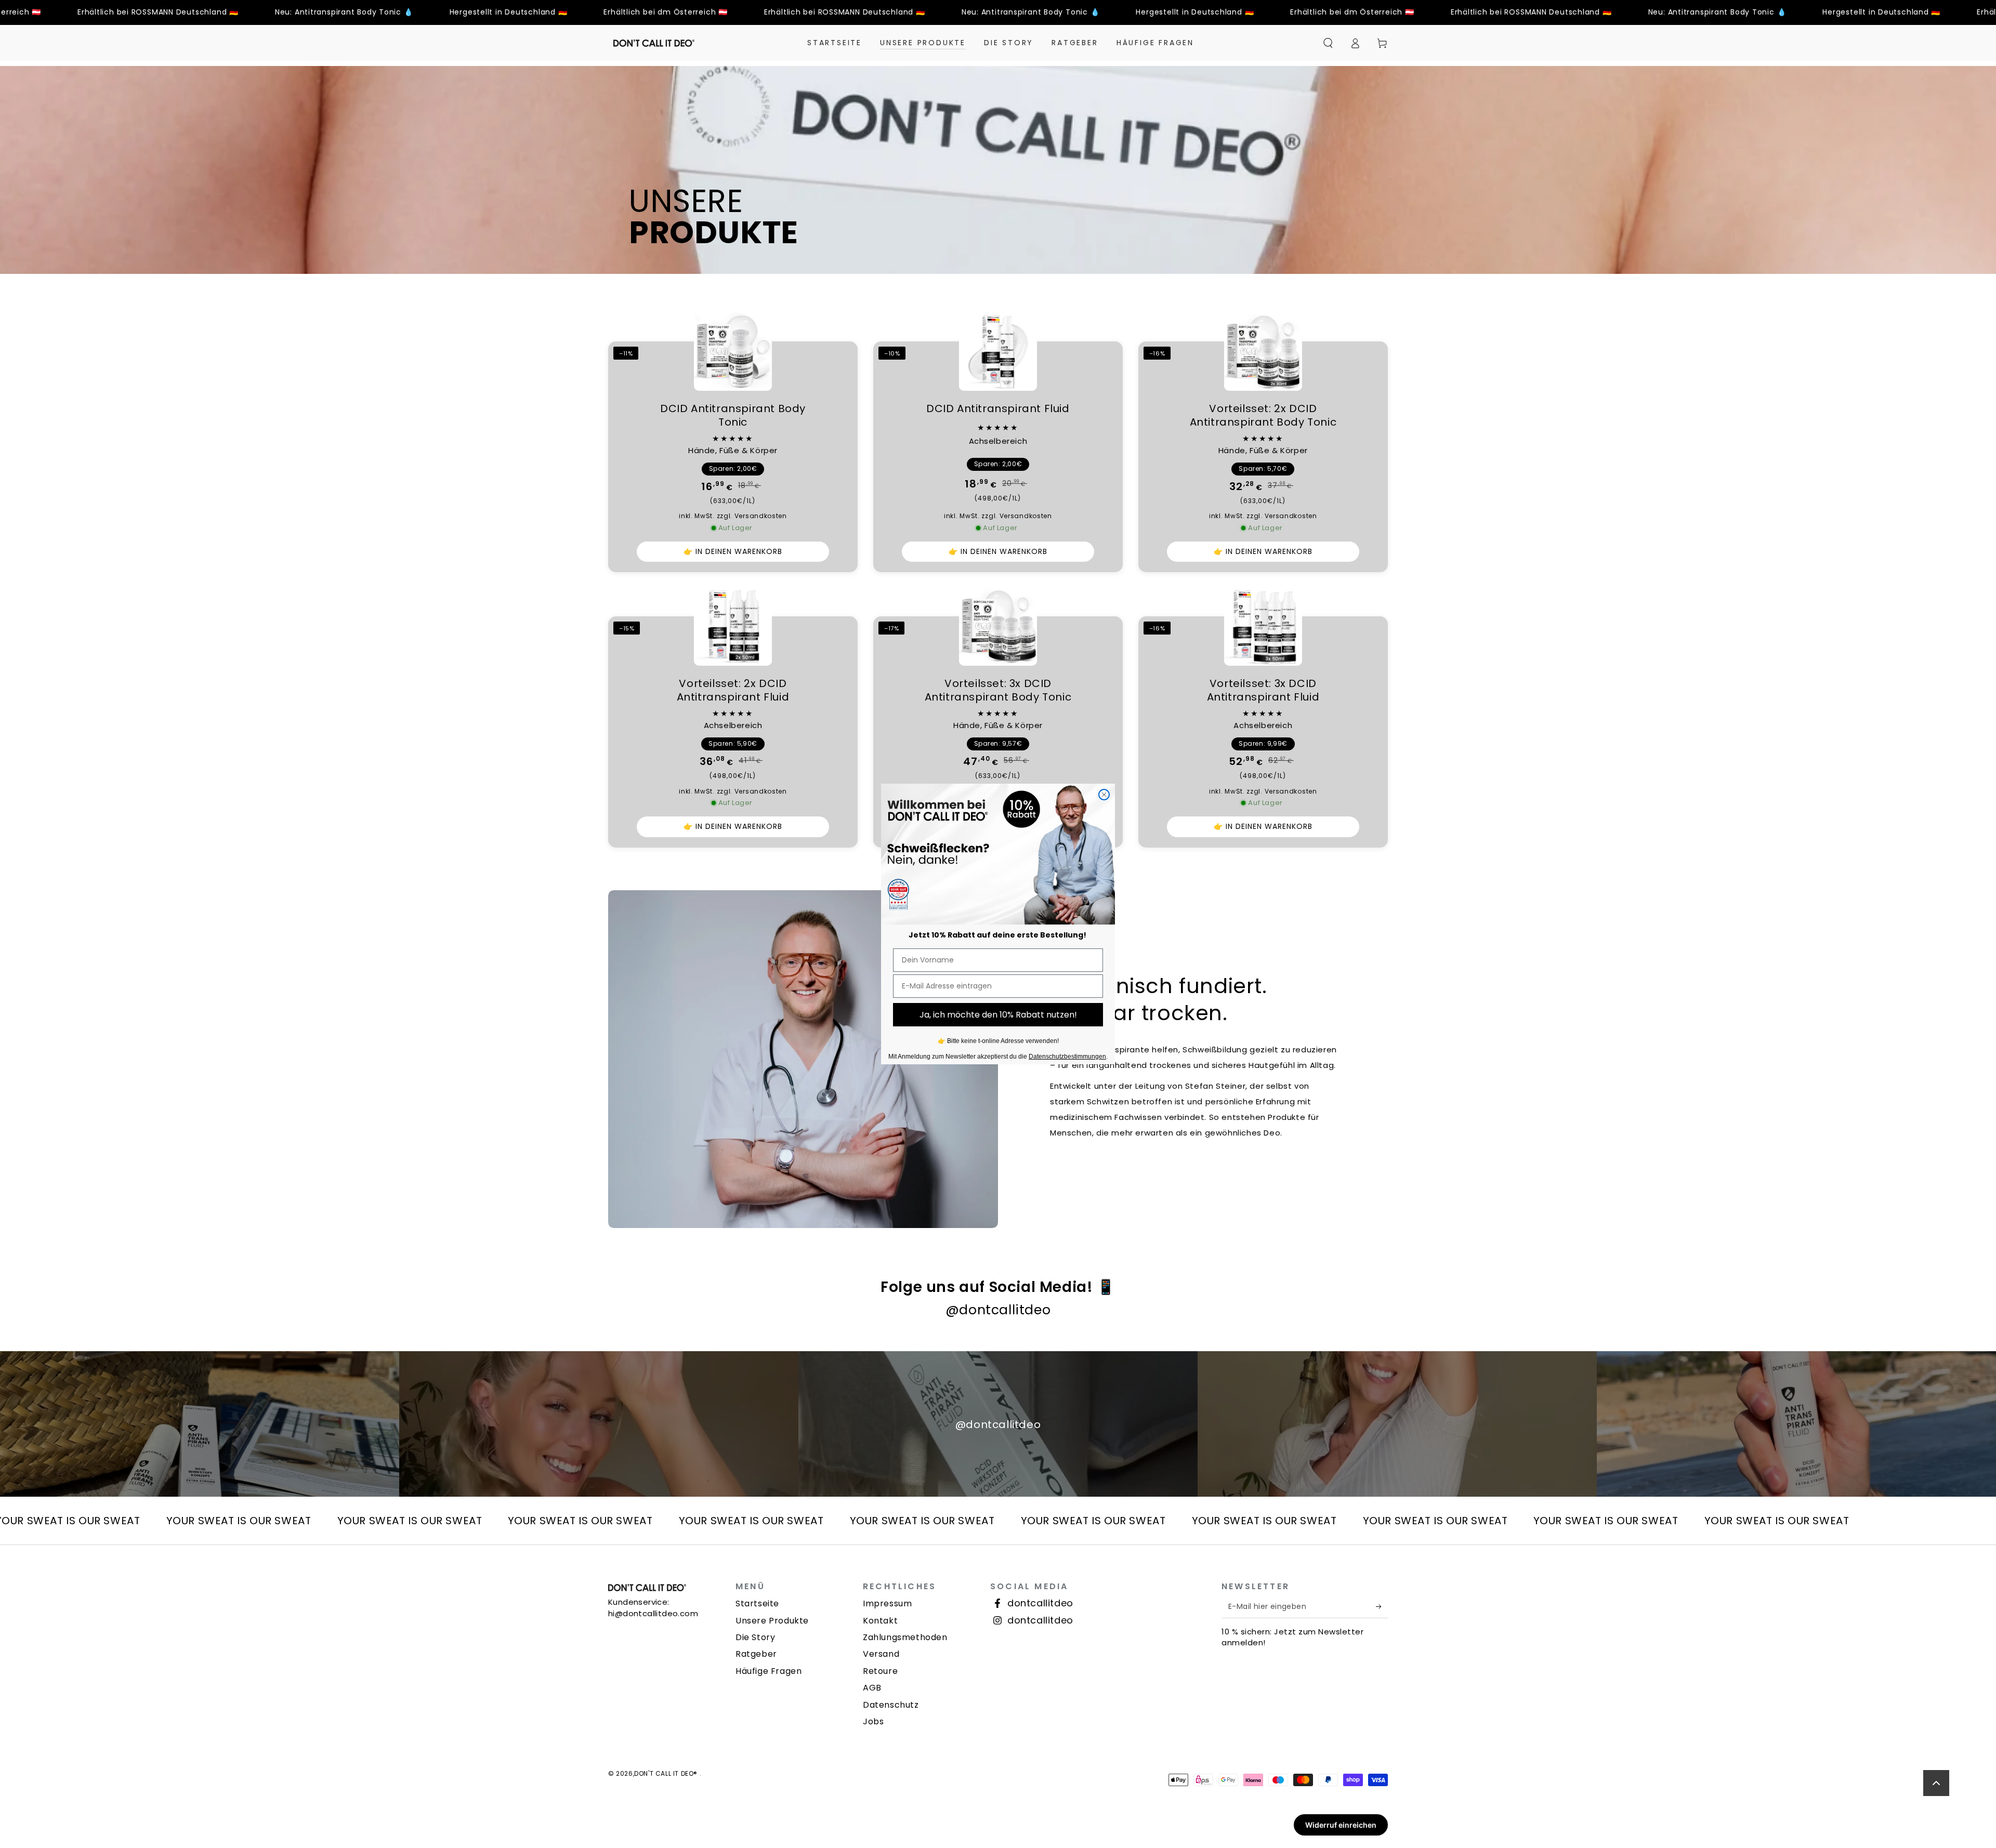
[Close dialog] (1104, 795)
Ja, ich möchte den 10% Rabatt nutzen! (998, 1015)
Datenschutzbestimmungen (1067, 1057)
